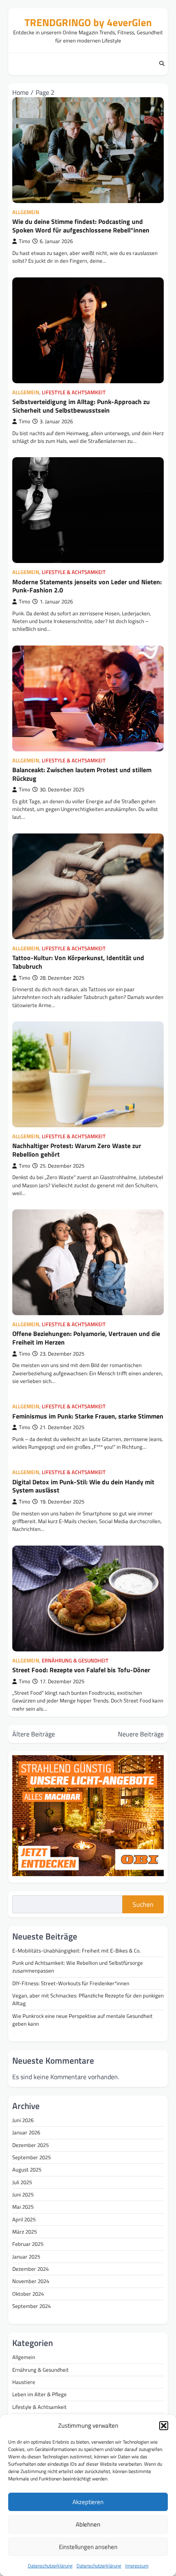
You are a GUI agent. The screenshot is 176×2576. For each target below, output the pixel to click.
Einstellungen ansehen (88, 2547)
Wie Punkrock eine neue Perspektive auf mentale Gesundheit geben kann (82, 2020)
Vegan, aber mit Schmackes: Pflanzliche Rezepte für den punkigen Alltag (88, 1999)
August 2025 (27, 2169)
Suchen (143, 1904)
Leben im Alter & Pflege (39, 2394)
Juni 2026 (23, 2120)
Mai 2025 (23, 2207)
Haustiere (24, 2382)
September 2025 (32, 2157)
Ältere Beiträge (34, 1734)
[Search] (162, 64)
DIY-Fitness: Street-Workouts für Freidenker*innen (71, 1983)
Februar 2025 (28, 2244)
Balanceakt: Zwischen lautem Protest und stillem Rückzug (82, 774)
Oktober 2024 (28, 2294)
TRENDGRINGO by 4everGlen (88, 22)
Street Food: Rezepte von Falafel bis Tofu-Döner (81, 1670)
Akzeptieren (88, 2502)
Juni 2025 (23, 2194)
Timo (25, 241)
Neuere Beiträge (141, 1734)
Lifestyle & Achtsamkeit (74, 392)
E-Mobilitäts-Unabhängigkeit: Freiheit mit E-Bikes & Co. (77, 1950)
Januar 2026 (26, 2132)
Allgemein (26, 212)
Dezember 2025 (30, 2145)
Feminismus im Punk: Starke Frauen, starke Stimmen (88, 1416)
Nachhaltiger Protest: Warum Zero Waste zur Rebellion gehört (77, 1150)
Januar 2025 (26, 2257)
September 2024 (32, 2306)
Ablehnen (88, 2524)
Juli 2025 (22, 2182)
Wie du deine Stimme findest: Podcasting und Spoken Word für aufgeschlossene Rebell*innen (81, 226)
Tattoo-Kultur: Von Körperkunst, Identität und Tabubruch (78, 962)
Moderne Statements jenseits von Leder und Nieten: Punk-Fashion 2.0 (87, 586)
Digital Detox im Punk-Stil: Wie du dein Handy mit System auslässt (83, 1486)
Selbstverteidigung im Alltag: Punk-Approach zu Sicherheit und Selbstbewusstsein (81, 406)
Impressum (137, 2566)
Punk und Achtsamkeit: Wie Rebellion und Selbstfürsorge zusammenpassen (78, 1967)
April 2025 (24, 2219)
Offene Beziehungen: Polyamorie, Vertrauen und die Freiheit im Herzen (86, 1338)
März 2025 (25, 2232)
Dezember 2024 (30, 2269)
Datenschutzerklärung (50, 2566)
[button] (164, 2426)
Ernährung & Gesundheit (75, 1661)
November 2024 (31, 2281)
